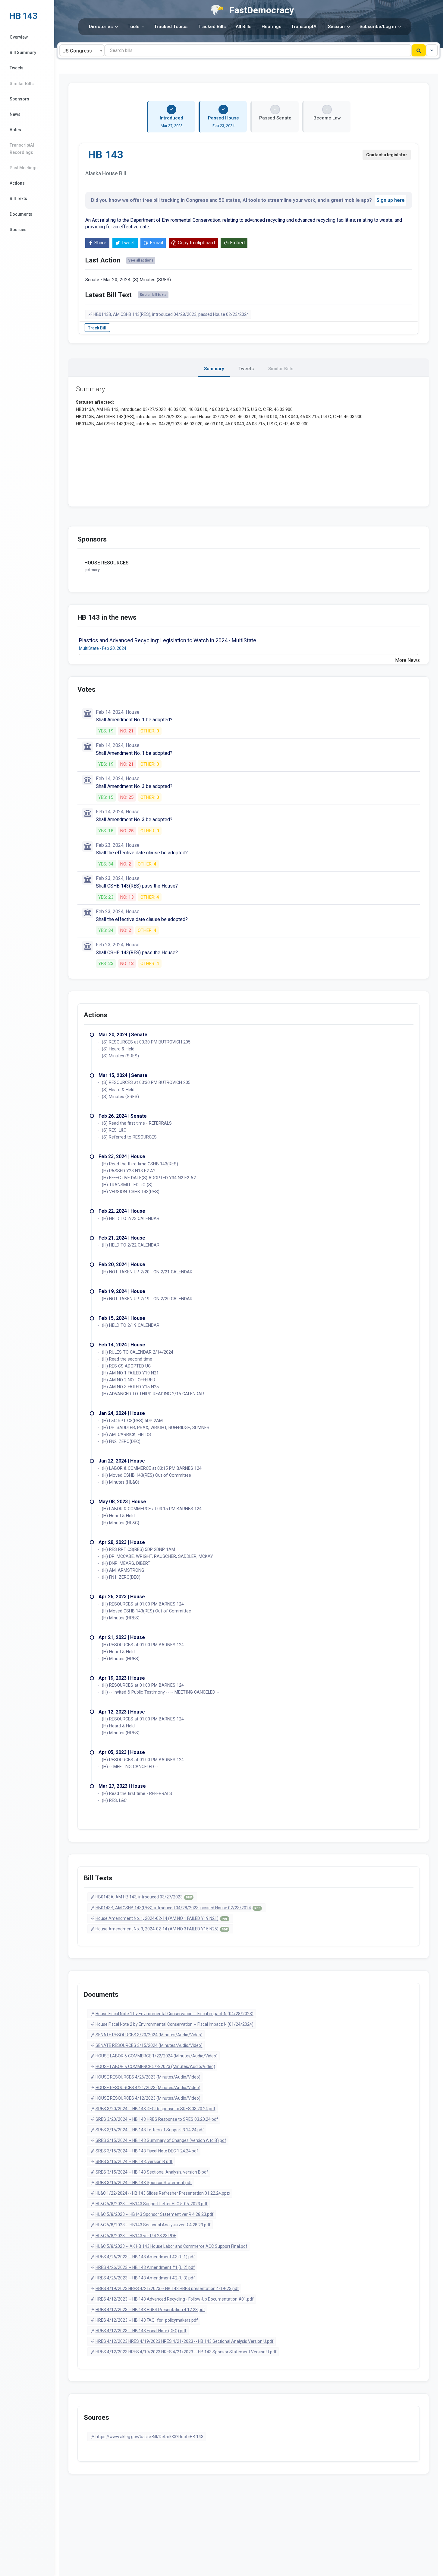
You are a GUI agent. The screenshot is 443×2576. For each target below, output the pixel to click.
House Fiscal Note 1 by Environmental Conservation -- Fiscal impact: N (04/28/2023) (174, 2014)
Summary (214, 369)
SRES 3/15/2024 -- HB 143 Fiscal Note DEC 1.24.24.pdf (147, 2151)
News (15, 114)
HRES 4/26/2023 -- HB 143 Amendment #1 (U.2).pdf (145, 2267)
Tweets (17, 68)
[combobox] (82, 50)
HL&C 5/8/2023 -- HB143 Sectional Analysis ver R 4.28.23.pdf (153, 2225)
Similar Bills (22, 84)
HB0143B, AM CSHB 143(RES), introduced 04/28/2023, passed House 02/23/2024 (171, 314)
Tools (133, 27)
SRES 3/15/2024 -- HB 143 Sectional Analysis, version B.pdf (152, 2172)
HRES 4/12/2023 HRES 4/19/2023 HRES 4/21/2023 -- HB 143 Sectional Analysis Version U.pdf (185, 2341)
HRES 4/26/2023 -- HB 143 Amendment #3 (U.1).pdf (145, 2257)
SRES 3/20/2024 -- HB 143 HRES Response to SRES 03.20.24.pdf (157, 2119)
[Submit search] (419, 50)
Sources (18, 230)
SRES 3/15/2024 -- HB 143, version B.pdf (134, 2161)
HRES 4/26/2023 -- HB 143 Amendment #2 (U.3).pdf (145, 2278)
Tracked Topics (171, 27)
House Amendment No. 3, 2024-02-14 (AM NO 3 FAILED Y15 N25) (162, 1929)
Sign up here (391, 200)
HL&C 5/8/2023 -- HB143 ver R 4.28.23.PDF (136, 2236)
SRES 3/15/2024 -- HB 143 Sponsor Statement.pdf (144, 2183)
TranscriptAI (304, 27)
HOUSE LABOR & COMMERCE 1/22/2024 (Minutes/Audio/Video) (157, 2056)
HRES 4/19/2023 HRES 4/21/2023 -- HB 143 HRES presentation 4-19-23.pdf (167, 2289)
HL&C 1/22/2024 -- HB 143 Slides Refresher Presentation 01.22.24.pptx (163, 2193)
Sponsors (19, 99)
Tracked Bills (212, 27)
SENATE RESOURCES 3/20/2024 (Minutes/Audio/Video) (149, 2035)
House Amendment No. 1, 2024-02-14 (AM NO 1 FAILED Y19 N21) (162, 1918)
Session (336, 27)
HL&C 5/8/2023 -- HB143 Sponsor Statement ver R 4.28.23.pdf (155, 2214)
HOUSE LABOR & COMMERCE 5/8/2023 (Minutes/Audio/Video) (155, 2066)
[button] (432, 50)
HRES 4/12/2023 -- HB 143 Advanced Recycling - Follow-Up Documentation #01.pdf (175, 2299)
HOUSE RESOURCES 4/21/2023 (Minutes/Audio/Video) (148, 2088)
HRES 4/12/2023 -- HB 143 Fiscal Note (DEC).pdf (141, 2331)
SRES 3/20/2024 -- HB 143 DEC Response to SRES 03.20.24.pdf (156, 2109)
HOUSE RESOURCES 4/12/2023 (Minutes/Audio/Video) (148, 2098)
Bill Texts (18, 199)
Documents (21, 214)
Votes (15, 130)
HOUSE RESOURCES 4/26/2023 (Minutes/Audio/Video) (148, 2077)
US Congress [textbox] (77, 51)
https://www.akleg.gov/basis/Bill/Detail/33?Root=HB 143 (149, 2437)
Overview (19, 37)
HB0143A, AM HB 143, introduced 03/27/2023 (144, 1897)
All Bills (243, 27)
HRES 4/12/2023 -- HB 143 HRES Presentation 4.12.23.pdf (150, 2310)
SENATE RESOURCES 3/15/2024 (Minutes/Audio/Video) (149, 2045)
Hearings (271, 27)
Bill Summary (23, 52)
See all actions (141, 260)
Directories (101, 27)
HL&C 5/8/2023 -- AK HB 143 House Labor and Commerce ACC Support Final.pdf (171, 2246)
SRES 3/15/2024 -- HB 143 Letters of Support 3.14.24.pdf (150, 2130)
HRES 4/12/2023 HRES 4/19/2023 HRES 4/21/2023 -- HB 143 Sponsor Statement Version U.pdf (186, 2352)
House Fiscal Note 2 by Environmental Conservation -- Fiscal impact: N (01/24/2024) (174, 2024)
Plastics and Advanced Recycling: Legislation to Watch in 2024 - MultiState (168, 640)
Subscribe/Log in (378, 27)
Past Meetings (24, 168)
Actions (17, 183)
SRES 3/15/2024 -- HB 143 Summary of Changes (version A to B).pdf (161, 2140)
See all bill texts (153, 295)
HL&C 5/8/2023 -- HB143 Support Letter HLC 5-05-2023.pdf (152, 2204)
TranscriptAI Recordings (22, 149)
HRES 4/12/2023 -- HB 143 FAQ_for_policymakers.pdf (147, 2320)
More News (407, 660)
